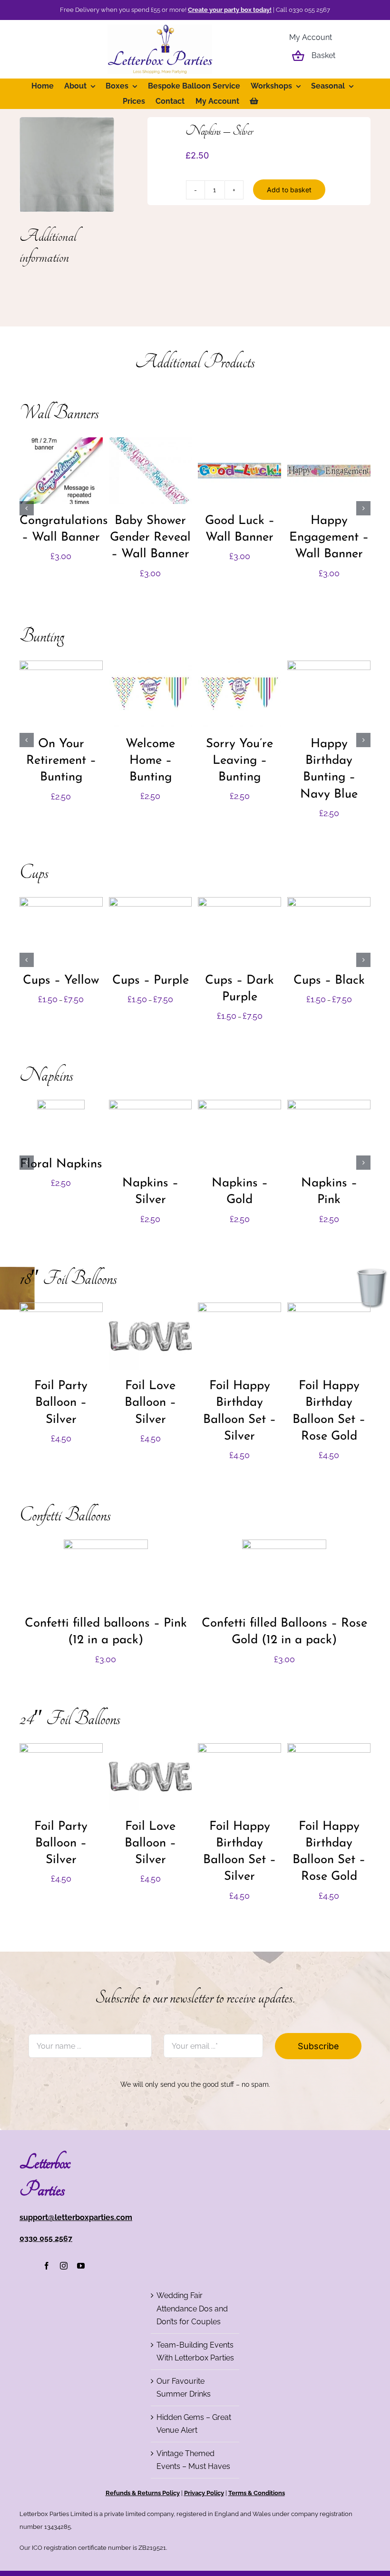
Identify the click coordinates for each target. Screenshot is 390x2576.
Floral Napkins (61, 1164)
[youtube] (81, 2266)
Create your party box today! (230, 10)
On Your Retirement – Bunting (61, 761)
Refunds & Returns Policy (143, 2493)
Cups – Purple (151, 981)
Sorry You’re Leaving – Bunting (239, 761)
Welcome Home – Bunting (150, 761)
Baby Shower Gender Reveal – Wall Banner (150, 538)
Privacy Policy (204, 2493)
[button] (27, 508)
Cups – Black (329, 981)
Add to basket (289, 190)
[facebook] (47, 2266)
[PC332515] (67, 164)
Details (61, 477)
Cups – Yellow (61, 981)
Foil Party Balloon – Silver (61, 1403)
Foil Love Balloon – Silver (150, 1403)
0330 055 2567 (46, 2238)
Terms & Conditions (257, 2493)
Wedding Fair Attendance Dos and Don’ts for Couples (192, 2309)
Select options (61, 928)
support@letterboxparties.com (76, 2217)
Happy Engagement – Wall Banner (329, 538)
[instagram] (64, 2266)
